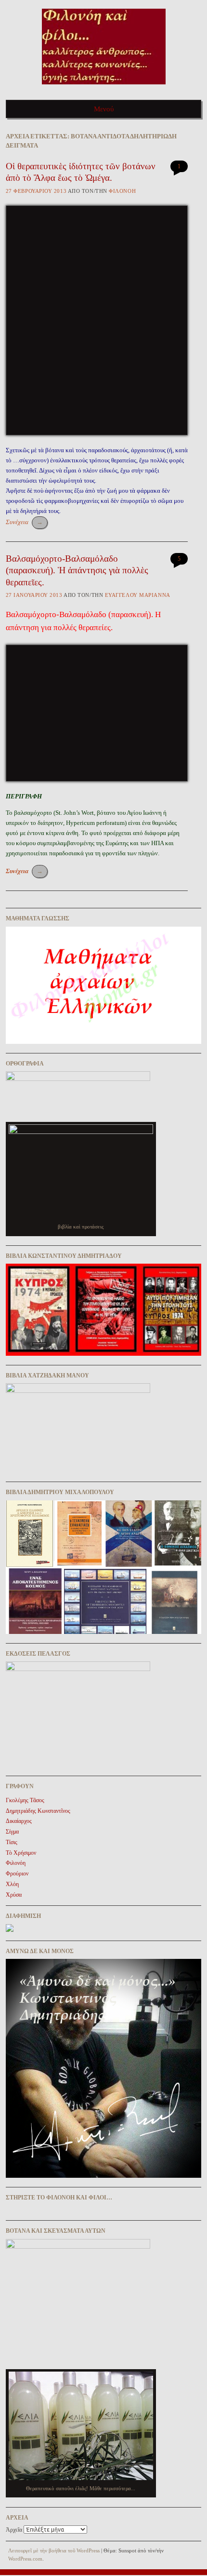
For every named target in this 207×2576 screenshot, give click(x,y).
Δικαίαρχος (19, 1821)
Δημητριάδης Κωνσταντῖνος (38, 1811)
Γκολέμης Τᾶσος (25, 1800)
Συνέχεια (24, 522)
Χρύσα (14, 1895)
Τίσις (12, 1842)
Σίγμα (12, 1832)
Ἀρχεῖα (14, 2530)
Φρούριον (17, 1874)
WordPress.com (25, 2559)
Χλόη (12, 1884)
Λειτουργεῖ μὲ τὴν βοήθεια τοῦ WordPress (54, 2550)
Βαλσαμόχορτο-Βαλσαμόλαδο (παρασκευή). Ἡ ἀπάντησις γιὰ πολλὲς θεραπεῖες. (77, 570)
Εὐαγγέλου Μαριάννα (138, 595)
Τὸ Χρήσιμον (21, 1853)
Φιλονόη (122, 191)
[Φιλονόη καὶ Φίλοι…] (104, 88)
